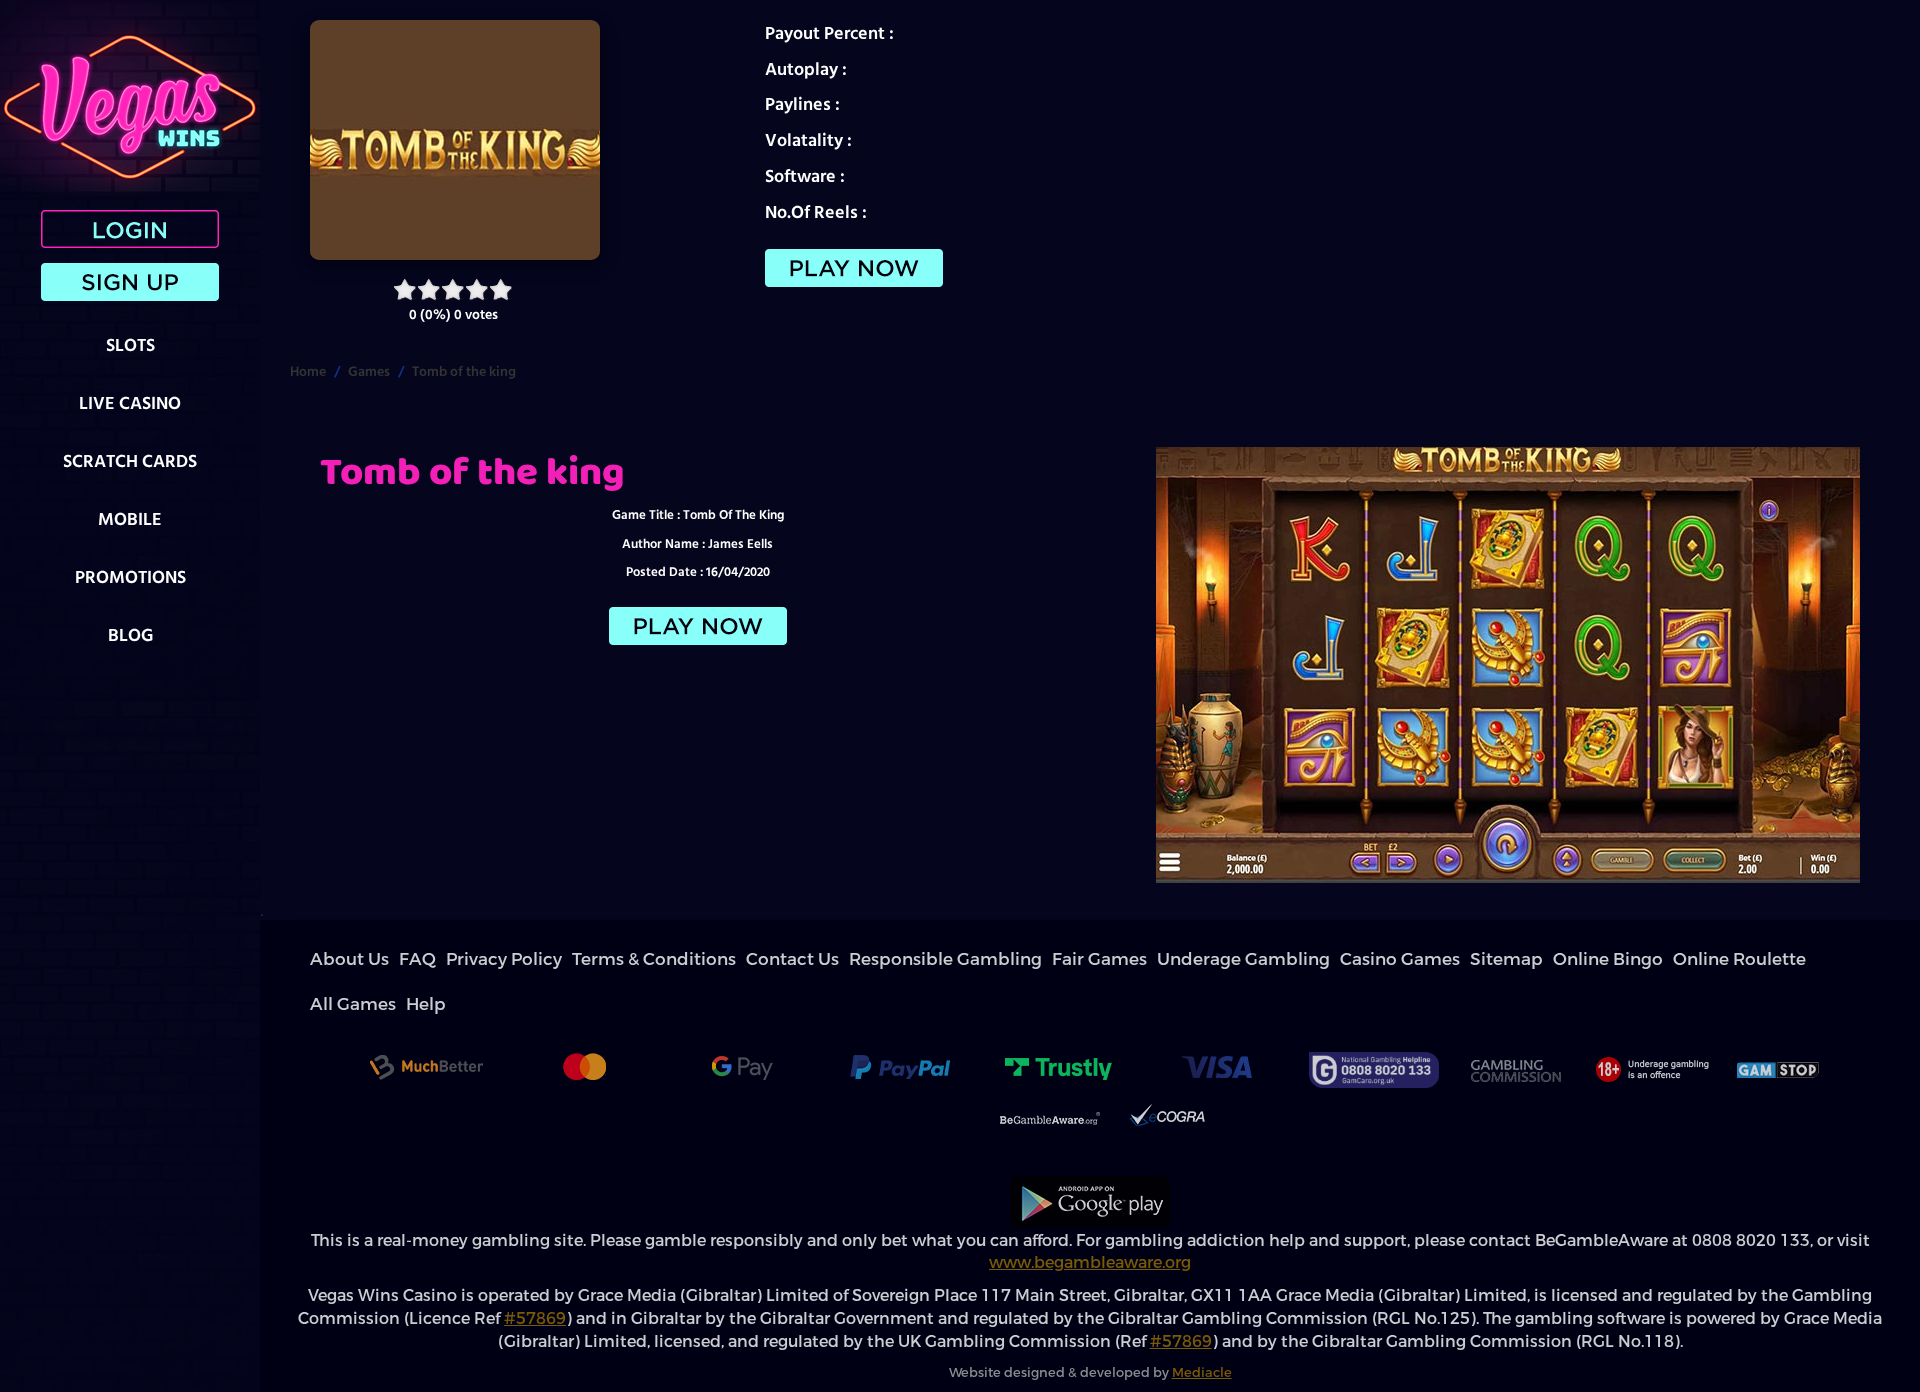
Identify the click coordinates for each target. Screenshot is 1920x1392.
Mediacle (1202, 1327)
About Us (333, 959)
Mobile (130, 518)
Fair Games (803, 959)
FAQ (377, 959)
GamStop (1778, 1025)
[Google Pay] (742, 1025)
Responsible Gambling (708, 959)
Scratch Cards (130, 460)
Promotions (130, 576)
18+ (1650, 1025)
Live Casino (130, 402)
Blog (130, 634)
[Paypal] (900, 1025)
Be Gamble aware (1050, 1076)
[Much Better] (426, 1025)
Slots (130, 344)
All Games (1277, 959)
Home (308, 371)
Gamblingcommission (1515, 1025)
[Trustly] (1058, 1025)
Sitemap (1055, 959)
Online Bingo (1119, 959)
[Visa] (1216, 1025)
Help (1324, 959)
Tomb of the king (464, 371)
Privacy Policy (432, 959)
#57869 (535, 1273)
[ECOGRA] (1167, 1076)
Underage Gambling (892, 959)
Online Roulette (1202, 959)
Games (369, 371)
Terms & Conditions (526, 959)
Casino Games (988, 959)
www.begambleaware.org (1090, 1217)
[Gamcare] (1374, 1025)
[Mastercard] (584, 1025)
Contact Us (613, 959)
